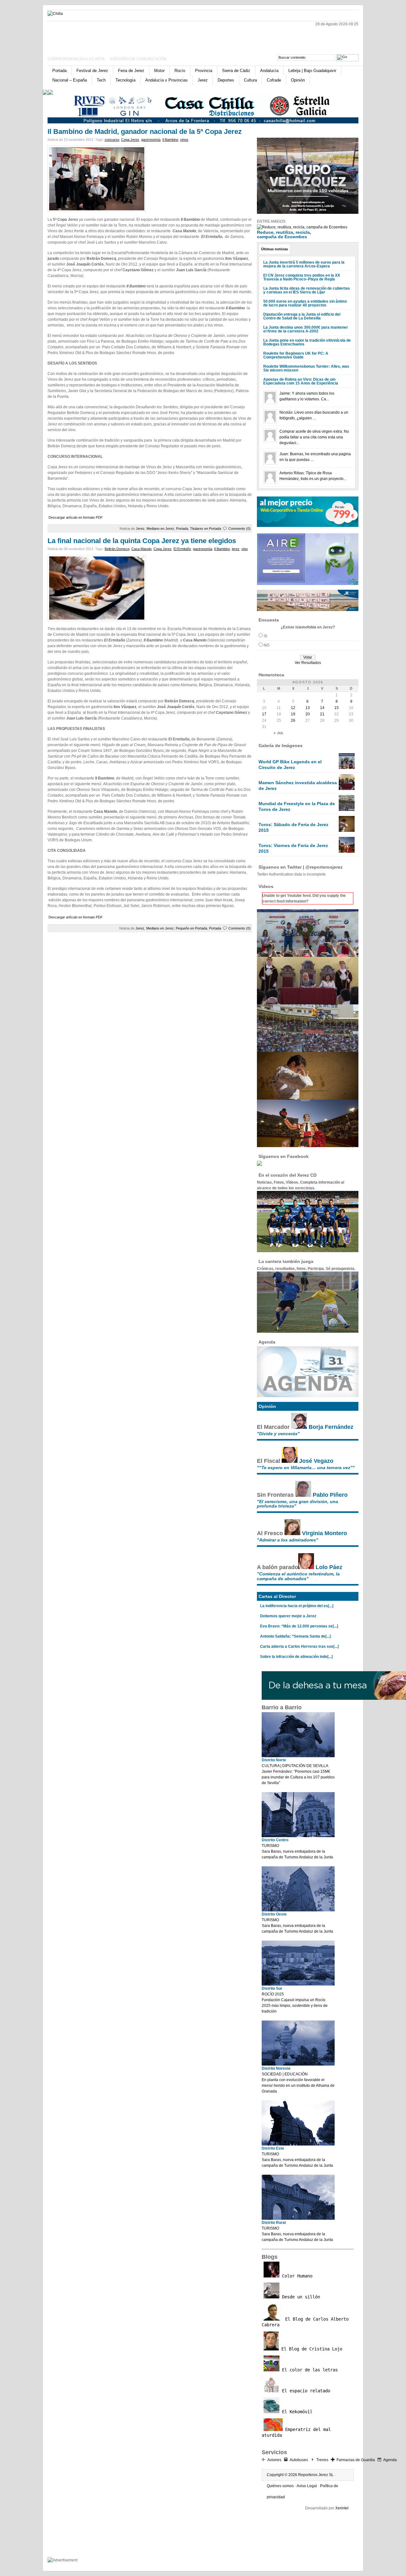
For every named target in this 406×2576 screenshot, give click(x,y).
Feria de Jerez (131, 71)
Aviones (274, 2460)
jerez (236, 549)
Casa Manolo (141, 549)
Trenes (322, 2460)
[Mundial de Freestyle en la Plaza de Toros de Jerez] (347, 810)
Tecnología (125, 80)
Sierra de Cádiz (236, 71)
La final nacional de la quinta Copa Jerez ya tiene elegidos (142, 541)
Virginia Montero (324, 1533)
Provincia (204, 71)
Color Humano (296, 2276)
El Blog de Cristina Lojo (311, 2349)
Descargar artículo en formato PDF (76, 517)
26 (293, 720)
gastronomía (151, 140)
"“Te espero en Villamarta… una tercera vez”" (306, 1468)
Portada (59, 71)
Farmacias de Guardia (356, 2460)
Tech (101, 80)
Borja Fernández (331, 1427)
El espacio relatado (305, 2391)
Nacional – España (70, 80)
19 (293, 714)
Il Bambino (170, 140)
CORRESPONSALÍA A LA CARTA (76, 59)
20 (308, 714)
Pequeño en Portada (191, 928)
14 (322, 708)
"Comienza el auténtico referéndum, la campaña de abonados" (298, 1576)
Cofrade (274, 80)
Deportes (226, 80)
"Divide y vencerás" (278, 1434)
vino (245, 549)
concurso (112, 140)
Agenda (390, 2460)
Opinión (298, 80)
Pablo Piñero (330, 1495)
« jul (279, 733)
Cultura (250, 80)
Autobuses (299, 2460)
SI (265, 636)
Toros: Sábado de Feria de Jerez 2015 (293, 827)
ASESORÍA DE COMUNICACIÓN (138, 59)
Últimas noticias (275, 249)
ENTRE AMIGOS (271, 221)
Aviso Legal (307, 2486)
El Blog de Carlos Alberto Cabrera (305, 2322)
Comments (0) (239, 529)
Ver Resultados (308, 663)
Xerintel (342, 2508)
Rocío (180, 71)
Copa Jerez (130, 140)
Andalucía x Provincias (167, 80)
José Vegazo (316, 1461)
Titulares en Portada (206, 529)
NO (266, 645)
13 (308, 708)
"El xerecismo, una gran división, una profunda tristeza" (298, 1504)
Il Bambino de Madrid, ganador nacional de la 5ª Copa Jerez (145, 131)
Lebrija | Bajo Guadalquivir (312, 71)
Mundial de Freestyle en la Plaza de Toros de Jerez (297, 806)
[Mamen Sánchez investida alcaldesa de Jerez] (347, 789)
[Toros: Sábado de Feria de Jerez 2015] (347, 831)
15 (337, 708)
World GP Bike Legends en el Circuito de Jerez (290, 765)
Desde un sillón (300, 2297)
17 (264, 714)
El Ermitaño (182, 549)
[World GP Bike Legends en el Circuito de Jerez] (347, 768)
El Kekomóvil (296, 2412)
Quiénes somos (280, 2486)
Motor (159, 71)
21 (322, 714)
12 (293, 708)
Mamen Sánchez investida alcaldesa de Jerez (298, 785)
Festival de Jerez (92, 71)
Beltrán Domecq (117, 549)
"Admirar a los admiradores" (288, 1540)
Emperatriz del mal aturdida (296, 2432)
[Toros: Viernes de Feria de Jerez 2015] (347, 851)
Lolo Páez (329, 1567)
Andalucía (269, 71)
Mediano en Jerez (160, 529)
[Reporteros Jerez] (109, 36)
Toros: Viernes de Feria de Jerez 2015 (293, 848)
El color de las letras (309, 2370)
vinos (184, 140)
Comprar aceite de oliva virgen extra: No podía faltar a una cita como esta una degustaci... (314, 437)
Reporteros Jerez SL (316, 2475)
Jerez (203, 80)
